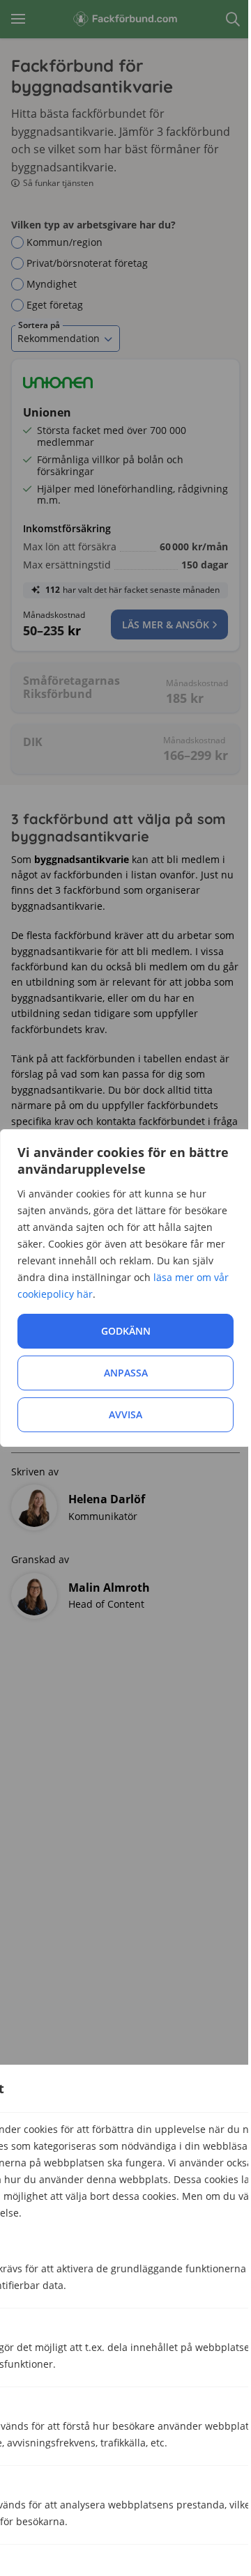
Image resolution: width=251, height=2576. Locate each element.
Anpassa (126, 1373)
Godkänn (126, 1331)
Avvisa (125, 1414)
